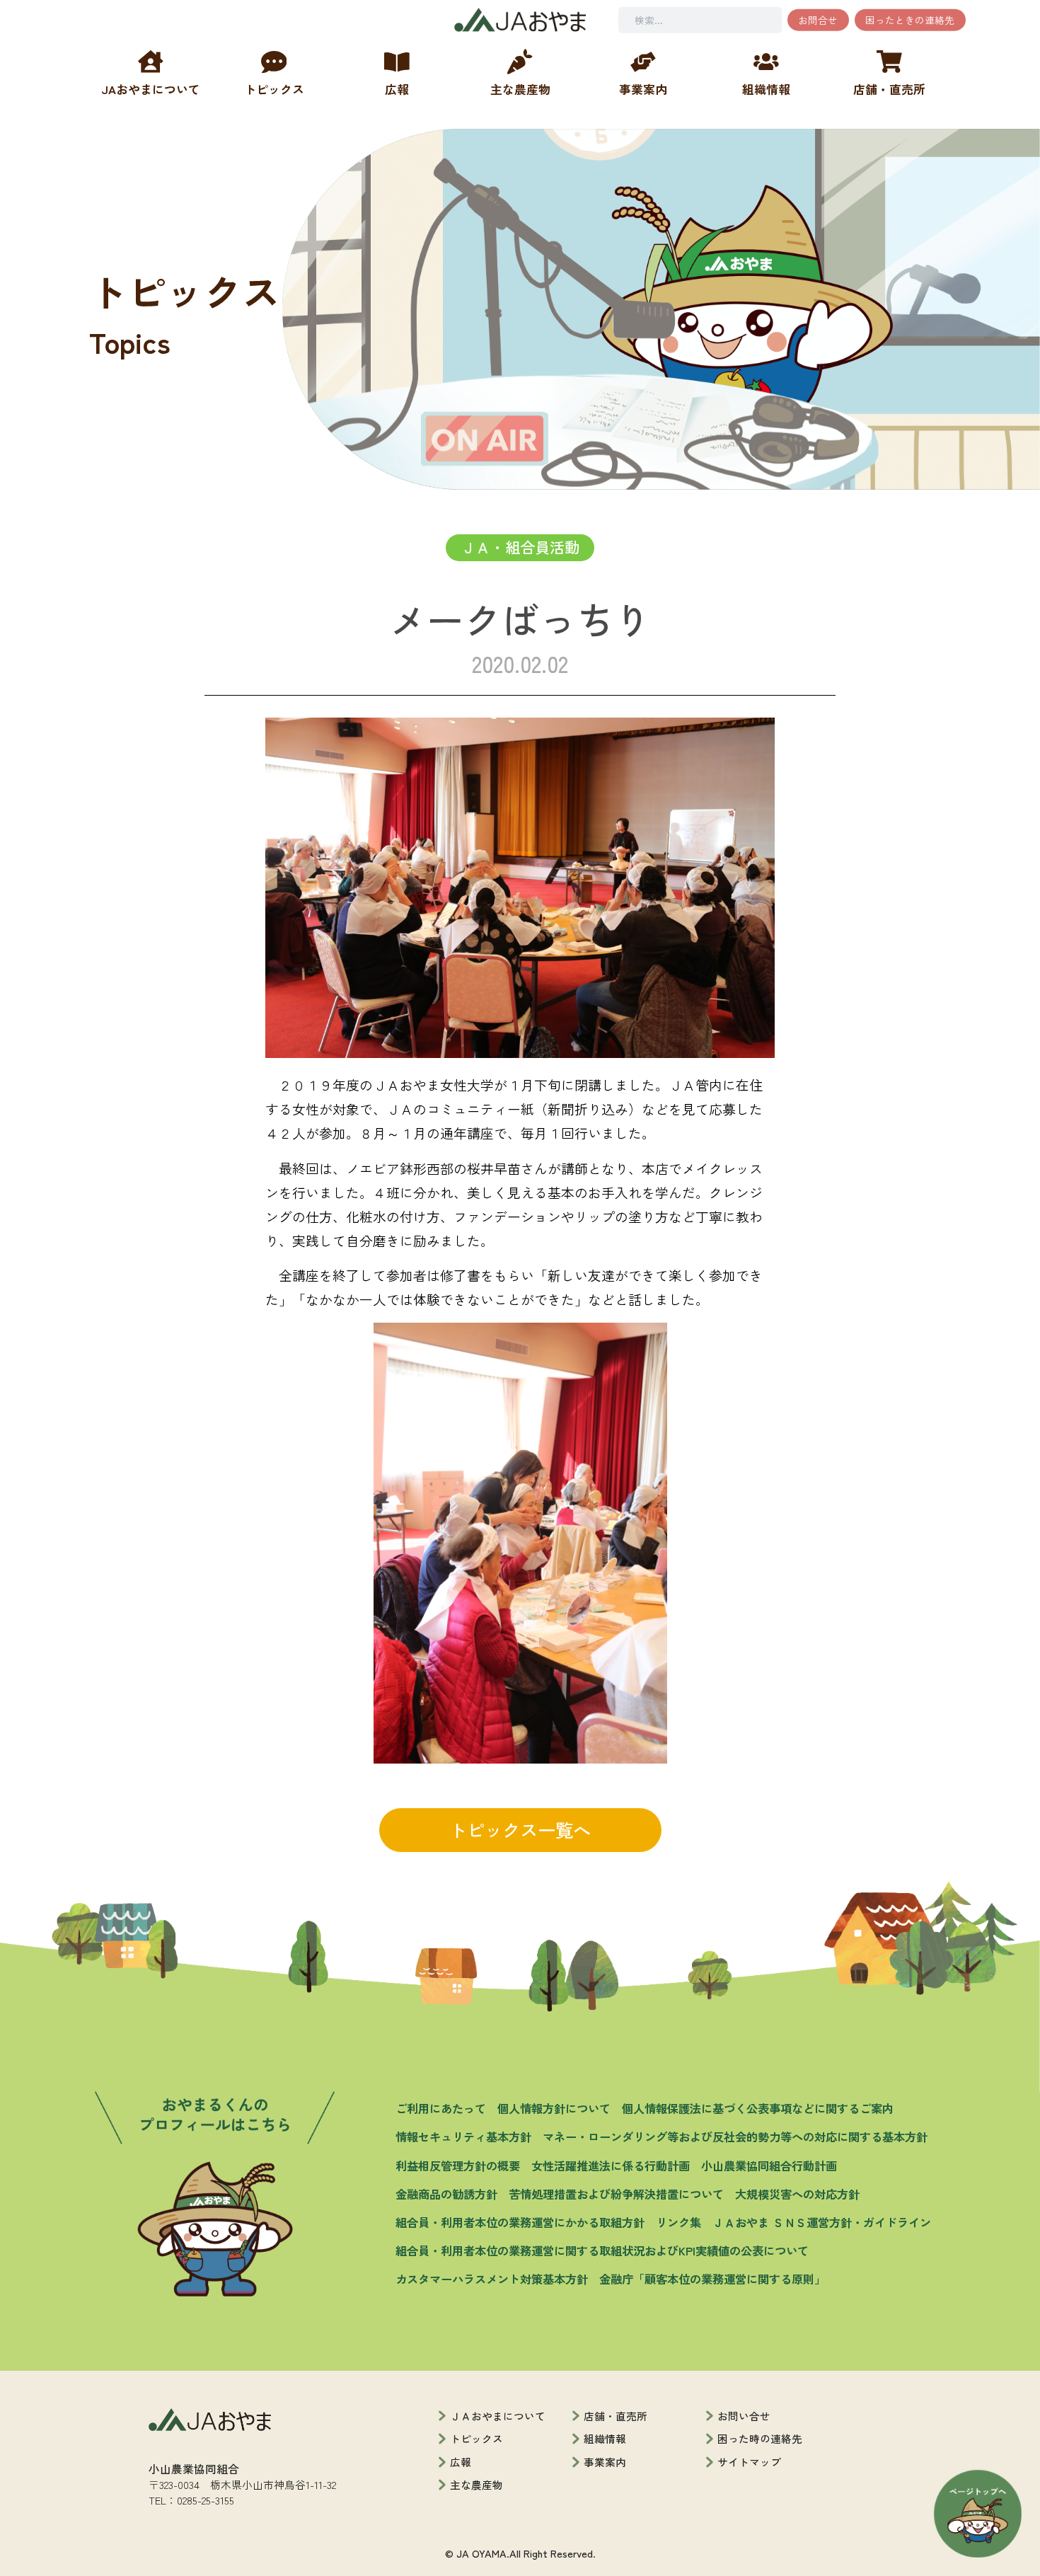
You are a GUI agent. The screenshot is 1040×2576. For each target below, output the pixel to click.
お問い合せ (744, 2416)
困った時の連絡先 (760, 2438)
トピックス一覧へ (520, 1829)
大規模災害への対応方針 (797, 2194)
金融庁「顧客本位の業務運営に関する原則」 (712, 2279)
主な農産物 (476, 2484)
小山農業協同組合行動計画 (769, 2166)
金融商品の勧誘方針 (446, 2194)
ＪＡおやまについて (498, 2416)
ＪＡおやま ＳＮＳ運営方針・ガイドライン (822, 2222)
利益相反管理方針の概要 (458, 2166)
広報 (461, 2462)
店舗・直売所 (616, 2416)
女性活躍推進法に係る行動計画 (611, 2166)
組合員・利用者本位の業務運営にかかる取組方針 (520, 2222)
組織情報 (605, 2438)
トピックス (476, 2438)
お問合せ (818, 20)
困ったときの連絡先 (910, 20)
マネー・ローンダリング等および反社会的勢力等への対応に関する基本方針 (735, 2137)
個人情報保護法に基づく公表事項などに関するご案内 (758, 2108)
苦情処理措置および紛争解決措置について (616, 2194)
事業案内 (605, 2462)
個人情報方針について (554, 2108)
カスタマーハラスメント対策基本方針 (492, 2279)
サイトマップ (749, 2462)
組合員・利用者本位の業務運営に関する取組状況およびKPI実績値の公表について (602, 2250)
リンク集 (678, 2222)
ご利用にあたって (441, 2108)
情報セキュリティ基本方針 (463, 2137)
